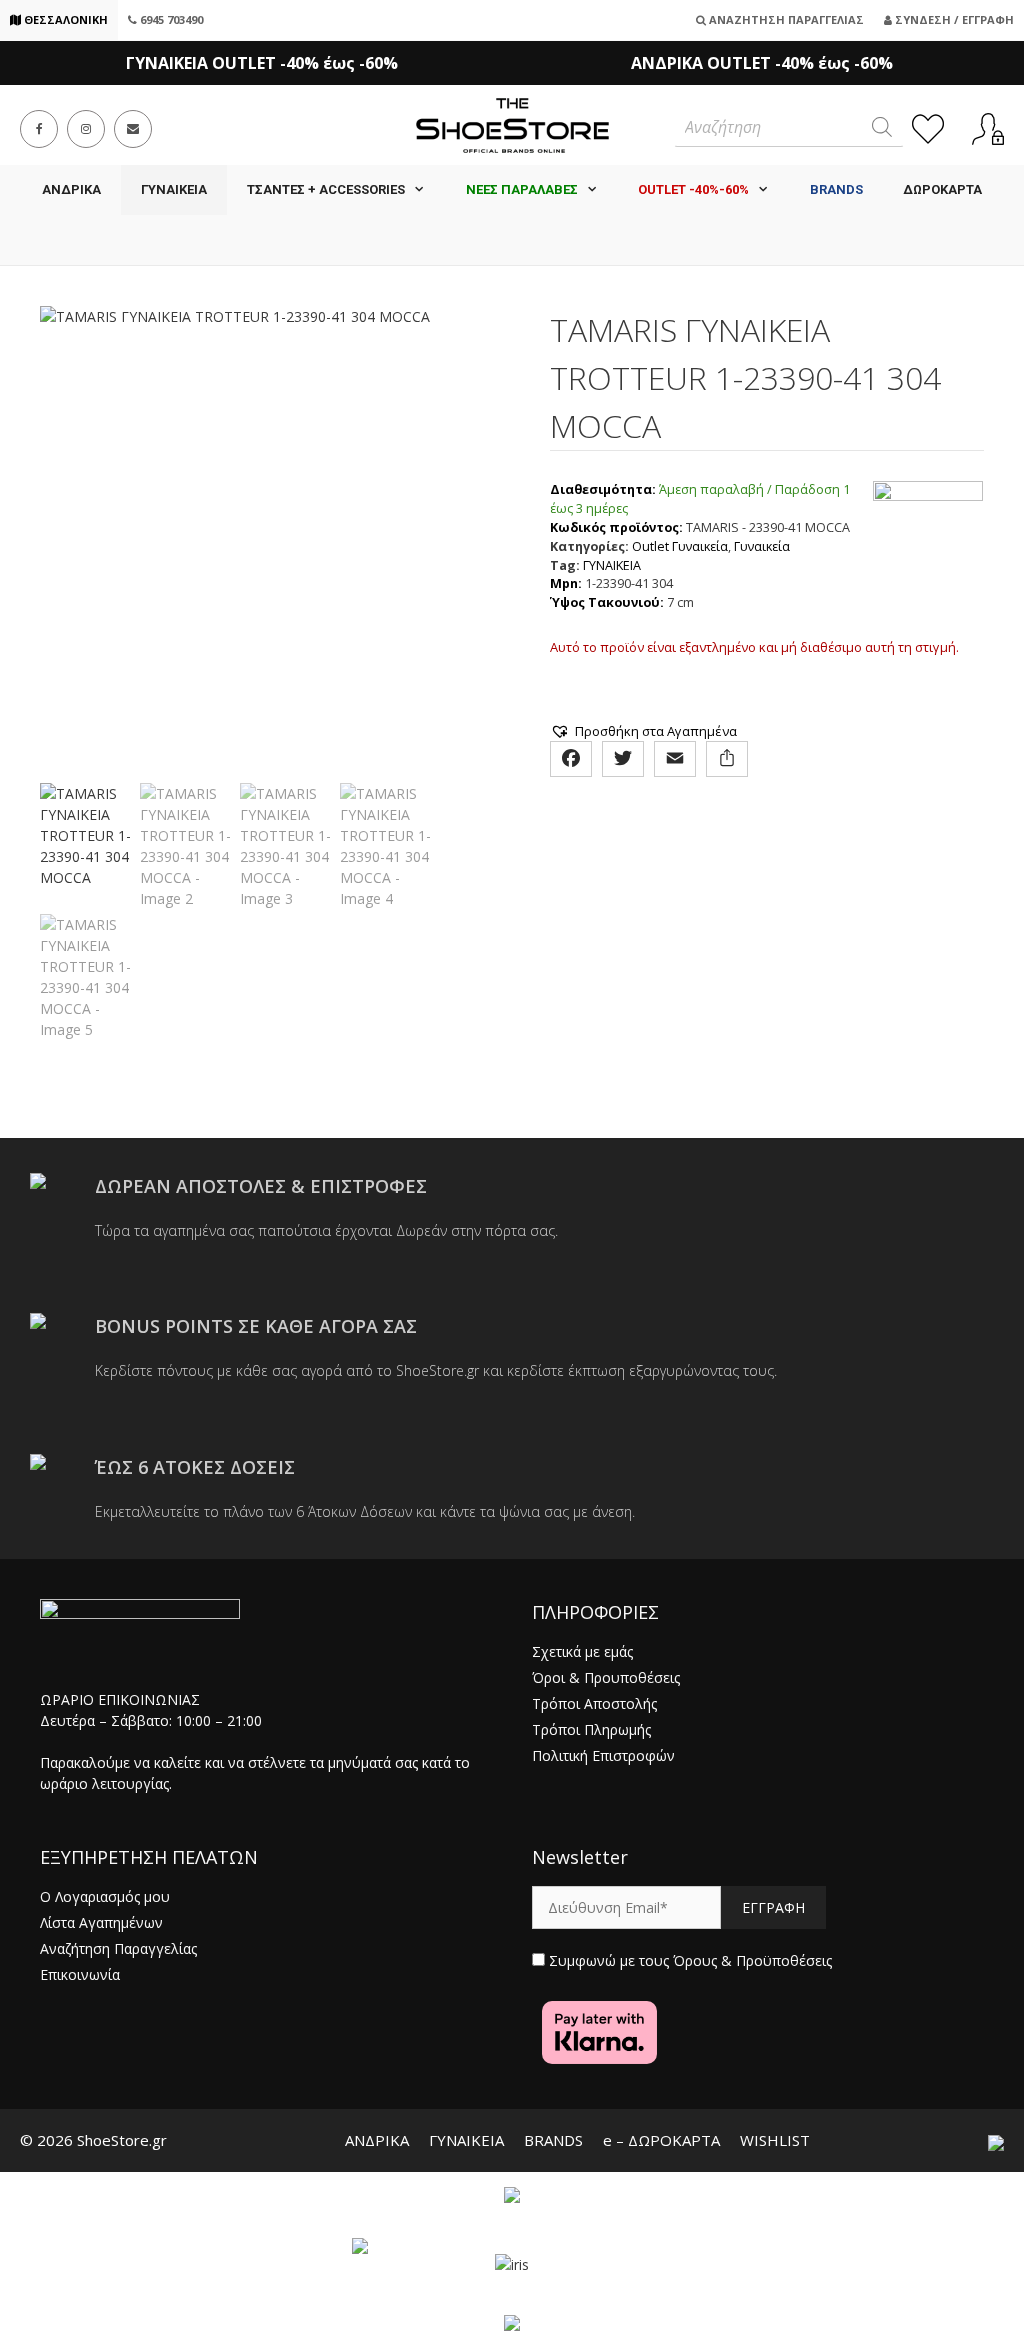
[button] (643, 731)
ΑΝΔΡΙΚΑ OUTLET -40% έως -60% (762, 63)
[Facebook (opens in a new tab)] (39, 129)
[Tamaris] (928, 547)
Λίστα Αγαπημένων (101, 1922)
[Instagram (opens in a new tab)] (86, 129)
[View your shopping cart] (512, 240)
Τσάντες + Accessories (326, 189)
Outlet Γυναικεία (680, 546)
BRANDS (553, 2140)
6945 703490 (170, 19)
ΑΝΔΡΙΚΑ (71, 189)
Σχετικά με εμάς (582, 1651)
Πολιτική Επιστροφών (603, 1755)
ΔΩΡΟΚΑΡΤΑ (942, 189)
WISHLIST (775, 2140)
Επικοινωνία (80, 1974)
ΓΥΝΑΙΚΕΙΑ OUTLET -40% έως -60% (262, 63)
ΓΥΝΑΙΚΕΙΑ (174, 189)
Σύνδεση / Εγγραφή (953, 19)
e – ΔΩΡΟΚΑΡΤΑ (661, 2140)
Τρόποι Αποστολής (594, 1703)
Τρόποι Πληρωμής (591, 1729)
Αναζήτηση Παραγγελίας (785, 19)
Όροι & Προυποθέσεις (606, 1677)
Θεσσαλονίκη (64, 19)
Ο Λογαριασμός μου (105, 1896)
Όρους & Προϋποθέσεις (752, 1960)
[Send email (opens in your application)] (133, 129)
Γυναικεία (762, 546)
